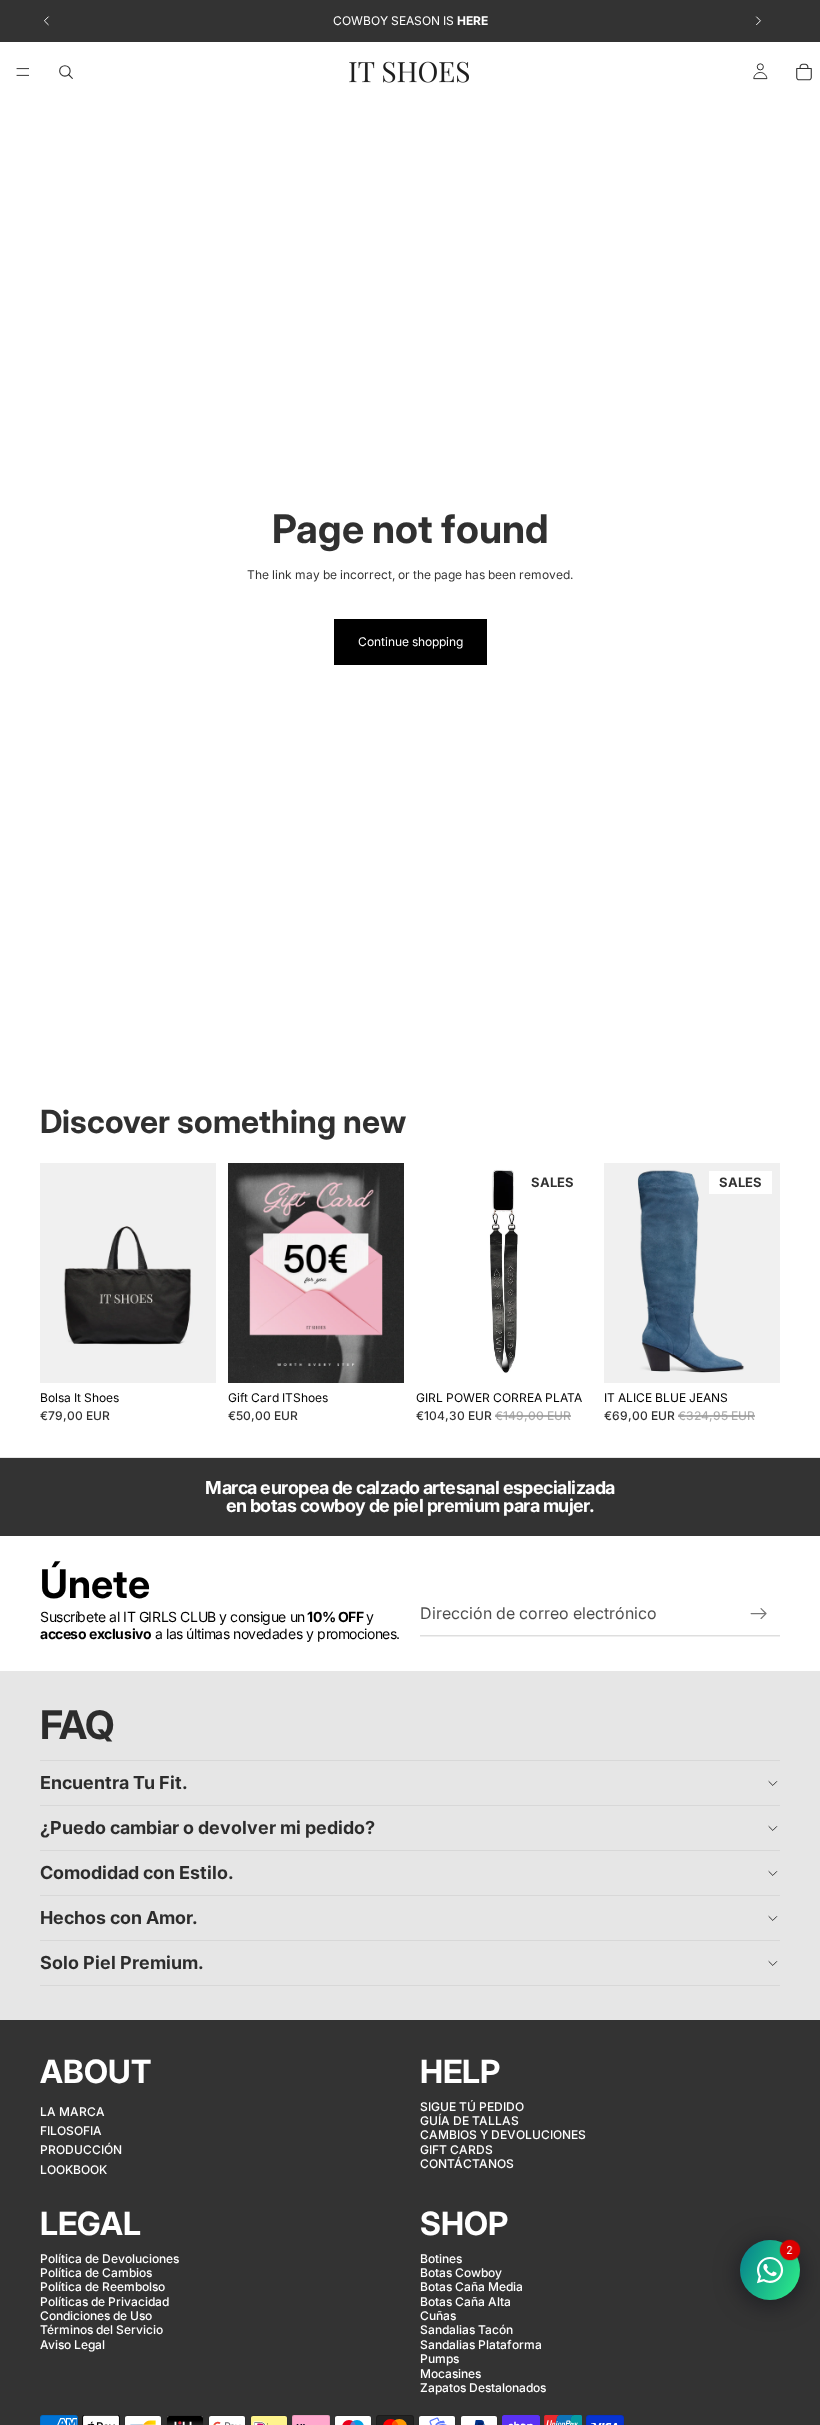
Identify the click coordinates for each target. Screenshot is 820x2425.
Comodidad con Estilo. (137, 1872)
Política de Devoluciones (109, 2257)
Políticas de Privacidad (104, 2300)
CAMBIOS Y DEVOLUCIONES (503, 2134)
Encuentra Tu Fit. (114, 1782)
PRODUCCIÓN (81, 2149)
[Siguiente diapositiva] (194, 1273)
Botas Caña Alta (465, 2300)
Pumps (439, 2358)
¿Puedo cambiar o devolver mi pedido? (207, 1827)
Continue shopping (410, 641)
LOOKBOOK (73, 2168)
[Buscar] (66, 72)
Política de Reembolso (102, 2286)
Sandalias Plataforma (481, 2344)
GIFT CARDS (456, 2148)
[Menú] (23, 72)
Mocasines (450, 2372)
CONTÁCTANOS (467, 2163)
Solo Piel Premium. (122, 1962)
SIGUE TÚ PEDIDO (472, 2105)
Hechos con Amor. (119, 1917)
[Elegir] (373, 1352)
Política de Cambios (96, 2272)
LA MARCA (72, 2110)
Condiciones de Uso (96, 2315)
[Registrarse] (759, 1614)
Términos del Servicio (101, 2329)
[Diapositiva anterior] (62, 1273)
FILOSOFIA (71, 2130)
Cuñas (438, 2315)
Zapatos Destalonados (483, 2387)
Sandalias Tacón (466, 2329)
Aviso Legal (72, 2344)
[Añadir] (185, 1352)
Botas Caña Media (471, 2286)
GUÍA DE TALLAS (469, 2120)
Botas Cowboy (461, 2272)
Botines (441, 2257)
